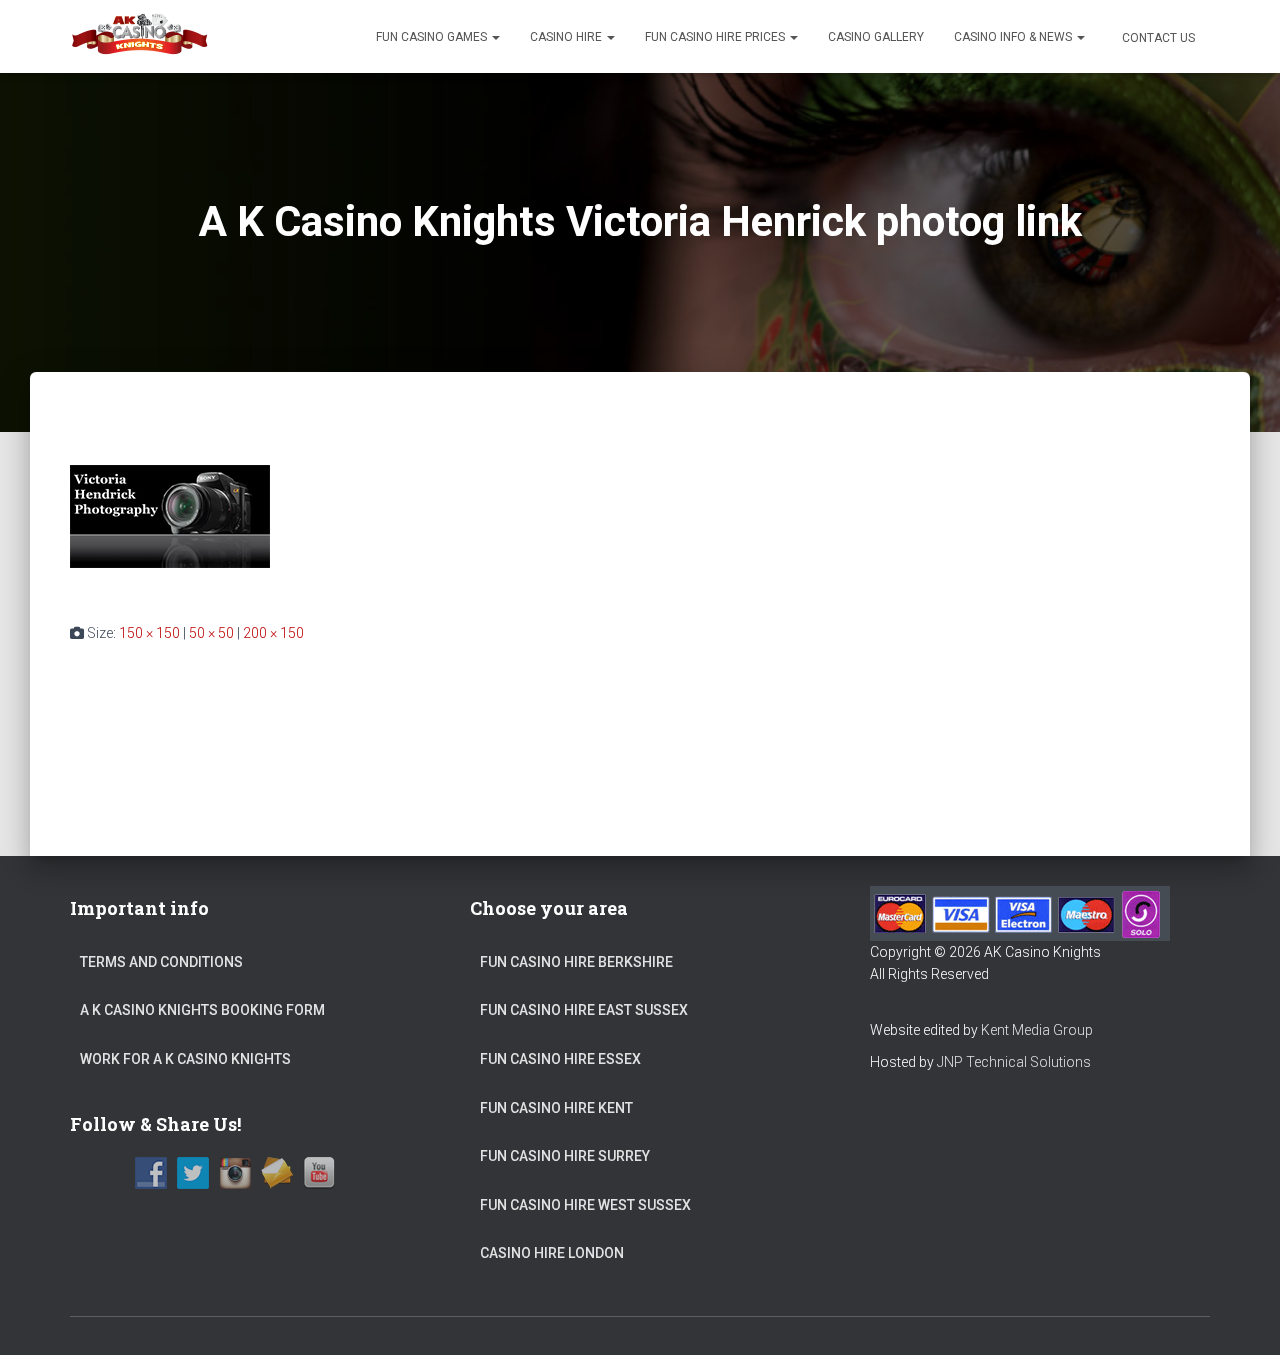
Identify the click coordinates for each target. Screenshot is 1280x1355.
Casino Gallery (876, 37)
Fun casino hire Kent (556, 1108)
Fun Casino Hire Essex (560, 1059)
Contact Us (1157, 38)
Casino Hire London (552, 1253)
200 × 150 (273, 633)
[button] (495, 37)
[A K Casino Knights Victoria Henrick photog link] (170, 516)
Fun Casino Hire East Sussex (584, 1010)
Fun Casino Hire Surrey (565, 1156)
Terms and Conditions (161, 962)
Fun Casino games (433, 37)
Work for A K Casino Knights (185, 1059)
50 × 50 (211, 633)
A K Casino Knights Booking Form (202, 1010)
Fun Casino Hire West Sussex (585, 1205)
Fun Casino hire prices (716, 37)
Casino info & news (1014, 37)
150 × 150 (149, 633)
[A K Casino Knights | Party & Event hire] (140, 37)
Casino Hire (567, 37)
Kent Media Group (1037, 1030)
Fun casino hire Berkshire (576, 962)
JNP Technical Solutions (1014, 1062)
